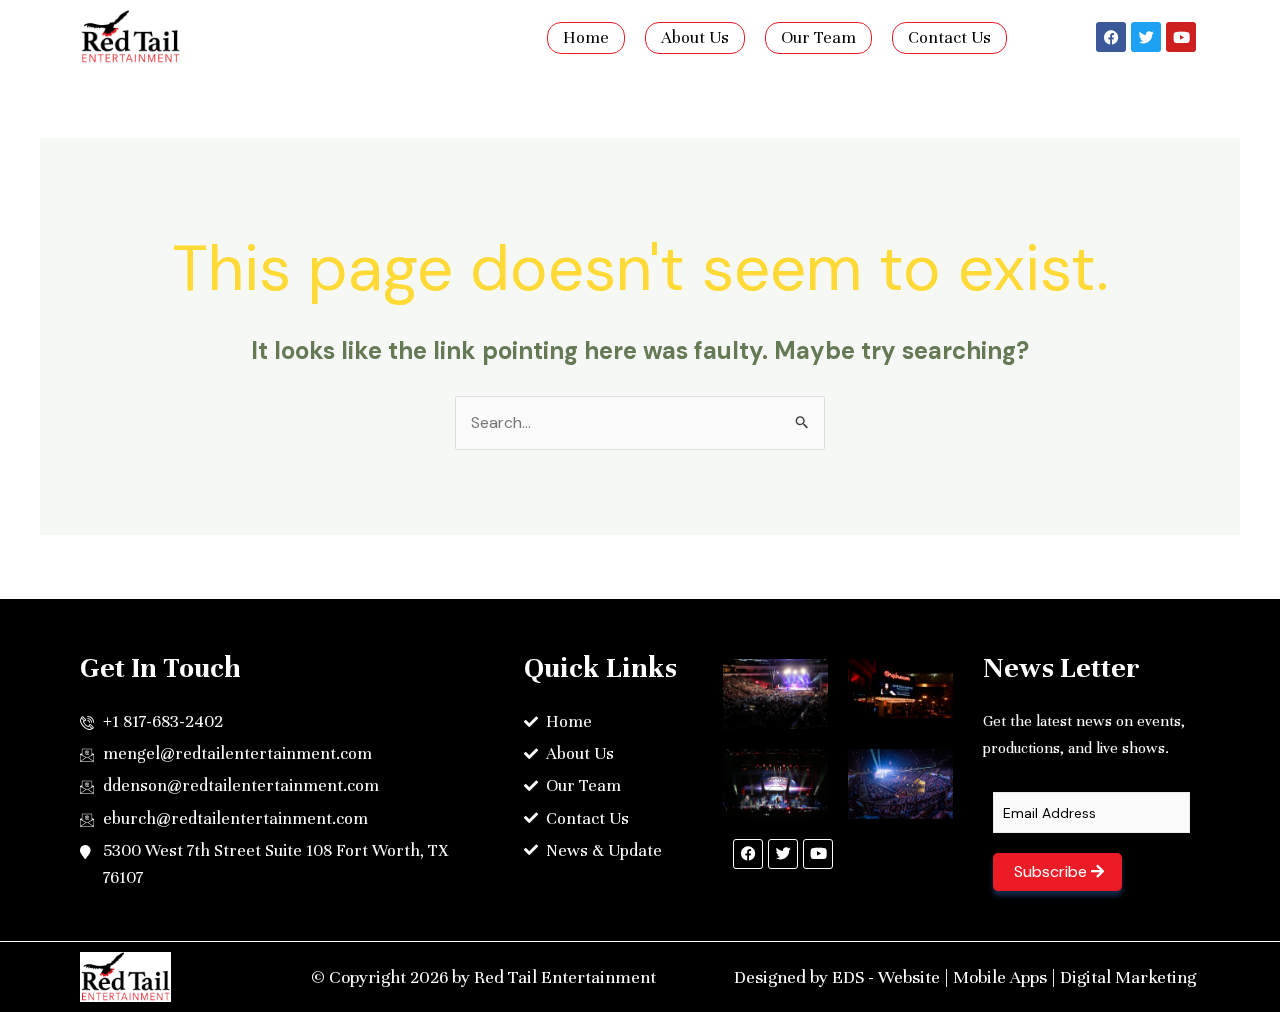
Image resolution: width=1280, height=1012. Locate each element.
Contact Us (949, 37)
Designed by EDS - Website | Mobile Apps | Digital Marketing (965, 977)
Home (586, 37)
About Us (695, 37)
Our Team (818, 37)
